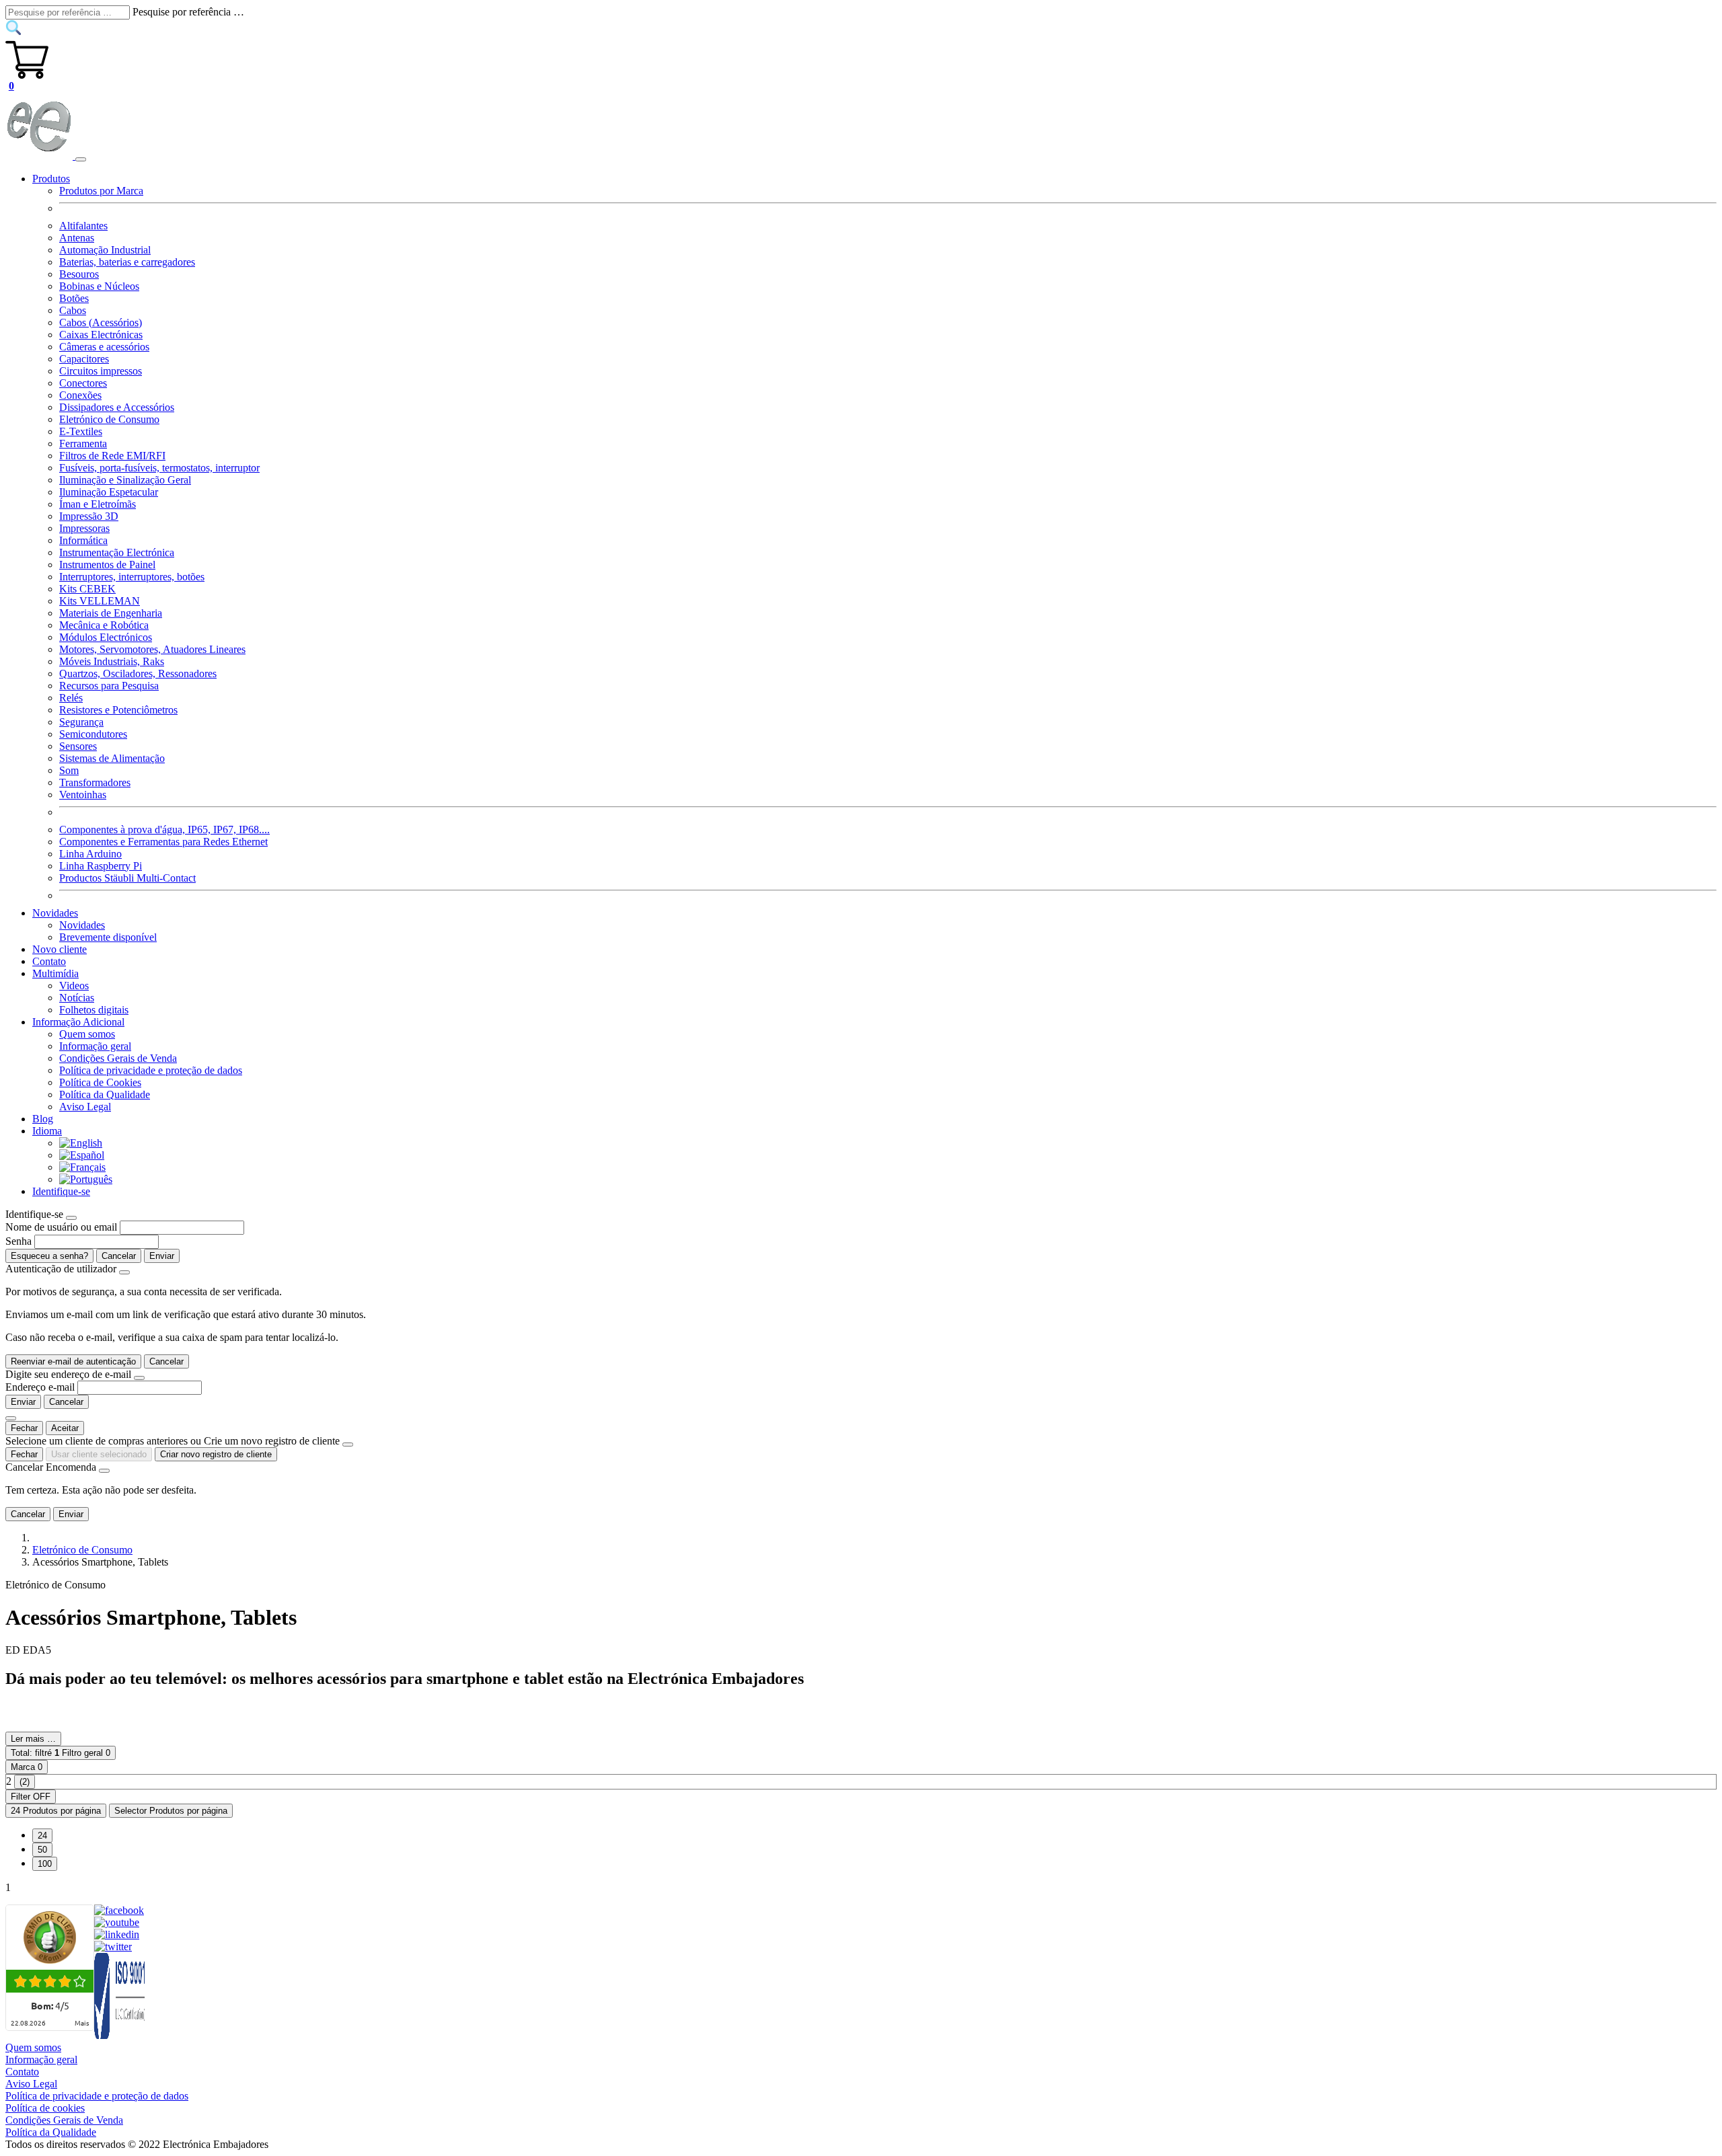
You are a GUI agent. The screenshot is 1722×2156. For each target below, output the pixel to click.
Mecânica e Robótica (104, 625)
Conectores (83, 383)
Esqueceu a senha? (49, 1256)
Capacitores (84, 359)
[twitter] (113, 1947)
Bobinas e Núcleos (99, 286)
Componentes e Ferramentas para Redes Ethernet (163, 842)
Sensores (78, 746)
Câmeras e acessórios (104, 347)
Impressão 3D (89, 516)
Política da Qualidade (105, 1094)
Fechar (24, 1428)
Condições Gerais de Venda (118, 1058)
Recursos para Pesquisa (109, 686)
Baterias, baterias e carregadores (127, 262)
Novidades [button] (55, 913)
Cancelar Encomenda (51, 1467)
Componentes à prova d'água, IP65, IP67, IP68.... (164, 830)
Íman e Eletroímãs (98, 504)
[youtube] (117, 1922)
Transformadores (95, 782)
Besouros (79, 274)
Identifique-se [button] (61, 1191)
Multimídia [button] (55, 973)
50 (42, 1850)
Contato (49, 961)
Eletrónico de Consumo (109, 419)
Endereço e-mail (40, 1387)
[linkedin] (117, 1934)
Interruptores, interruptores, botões (132, 577)
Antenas (77, 238)
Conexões (80, 395)
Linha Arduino (90, 854)
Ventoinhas (83, 795)
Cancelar (119, 1256)
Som (69, 770)
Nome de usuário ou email (61, 1227)
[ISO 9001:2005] (120, 2035)
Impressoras (84, 528)
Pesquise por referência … (188, 12)
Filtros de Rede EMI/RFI (112, 456)
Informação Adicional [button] (78, 1022)
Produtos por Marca (101, 191)
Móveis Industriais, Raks (112, 661)
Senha (18, 1241)
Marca (27, 1767)
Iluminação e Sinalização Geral (125, 480)
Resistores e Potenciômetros (118, 710)
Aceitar (65, 1428)
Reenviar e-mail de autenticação (73, 1361)
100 (45, 1864)
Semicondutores (93, 734)
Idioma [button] (47, 1131)
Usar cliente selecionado (99, 1454)
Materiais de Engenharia (111, 613)
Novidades (82, 925)
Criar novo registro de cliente (216, 1454)
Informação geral (95, 1046)
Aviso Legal (85, 1107)
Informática (83, 540)
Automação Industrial (105, 250)
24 (42, 1836)
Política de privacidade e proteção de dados (151, 1070)
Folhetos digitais (94, 1010)
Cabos (73, 310)
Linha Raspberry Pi (101, 866)
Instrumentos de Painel (107, 565)
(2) (25, 1782)
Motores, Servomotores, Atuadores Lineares (152, 649)
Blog (43, 1119)
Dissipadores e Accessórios (117, 407)
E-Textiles (81, 431)
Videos (74, 986)
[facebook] (119, 1910)
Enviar (162, 1256)
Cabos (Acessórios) (101, 322)
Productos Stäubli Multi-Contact (127, 878)
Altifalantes (83, 226)
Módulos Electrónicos (106, 637)
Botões (74, 298)
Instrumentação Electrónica (117, 552)
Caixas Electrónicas (101, 335)
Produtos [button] (51, 179)
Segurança (81, 722)
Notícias (77, 998)
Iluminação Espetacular (109, 492)
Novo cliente (60, 949)
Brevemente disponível (108, 937)
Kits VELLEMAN (100, 601)
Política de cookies (45, 2108)
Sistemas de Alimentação (112, 758)
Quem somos (87, 1034)
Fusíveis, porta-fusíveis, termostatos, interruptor (159, 468)
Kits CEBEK (87, 589)
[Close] (71, 1218)
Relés (71, 698)
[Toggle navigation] (81, 159)
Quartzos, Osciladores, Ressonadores (138, 673)
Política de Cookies (100, 1082)
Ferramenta (83, 444)
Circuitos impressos (101, 371)
